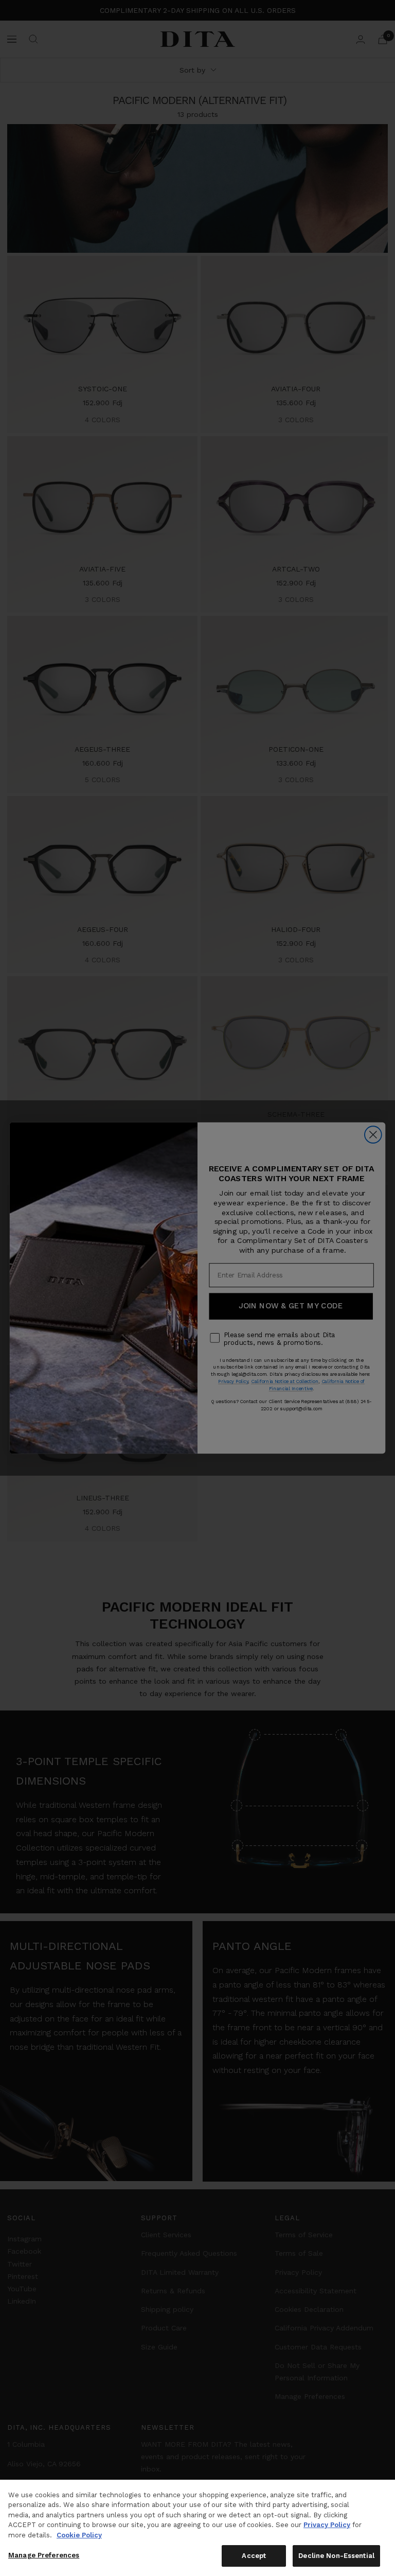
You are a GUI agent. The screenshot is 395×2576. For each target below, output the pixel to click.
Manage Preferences (44, 2555)
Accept (254, 2556)
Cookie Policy (79, 2535)
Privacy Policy (327, 2525)
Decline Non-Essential (336, 2556)
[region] (197, 2528)
